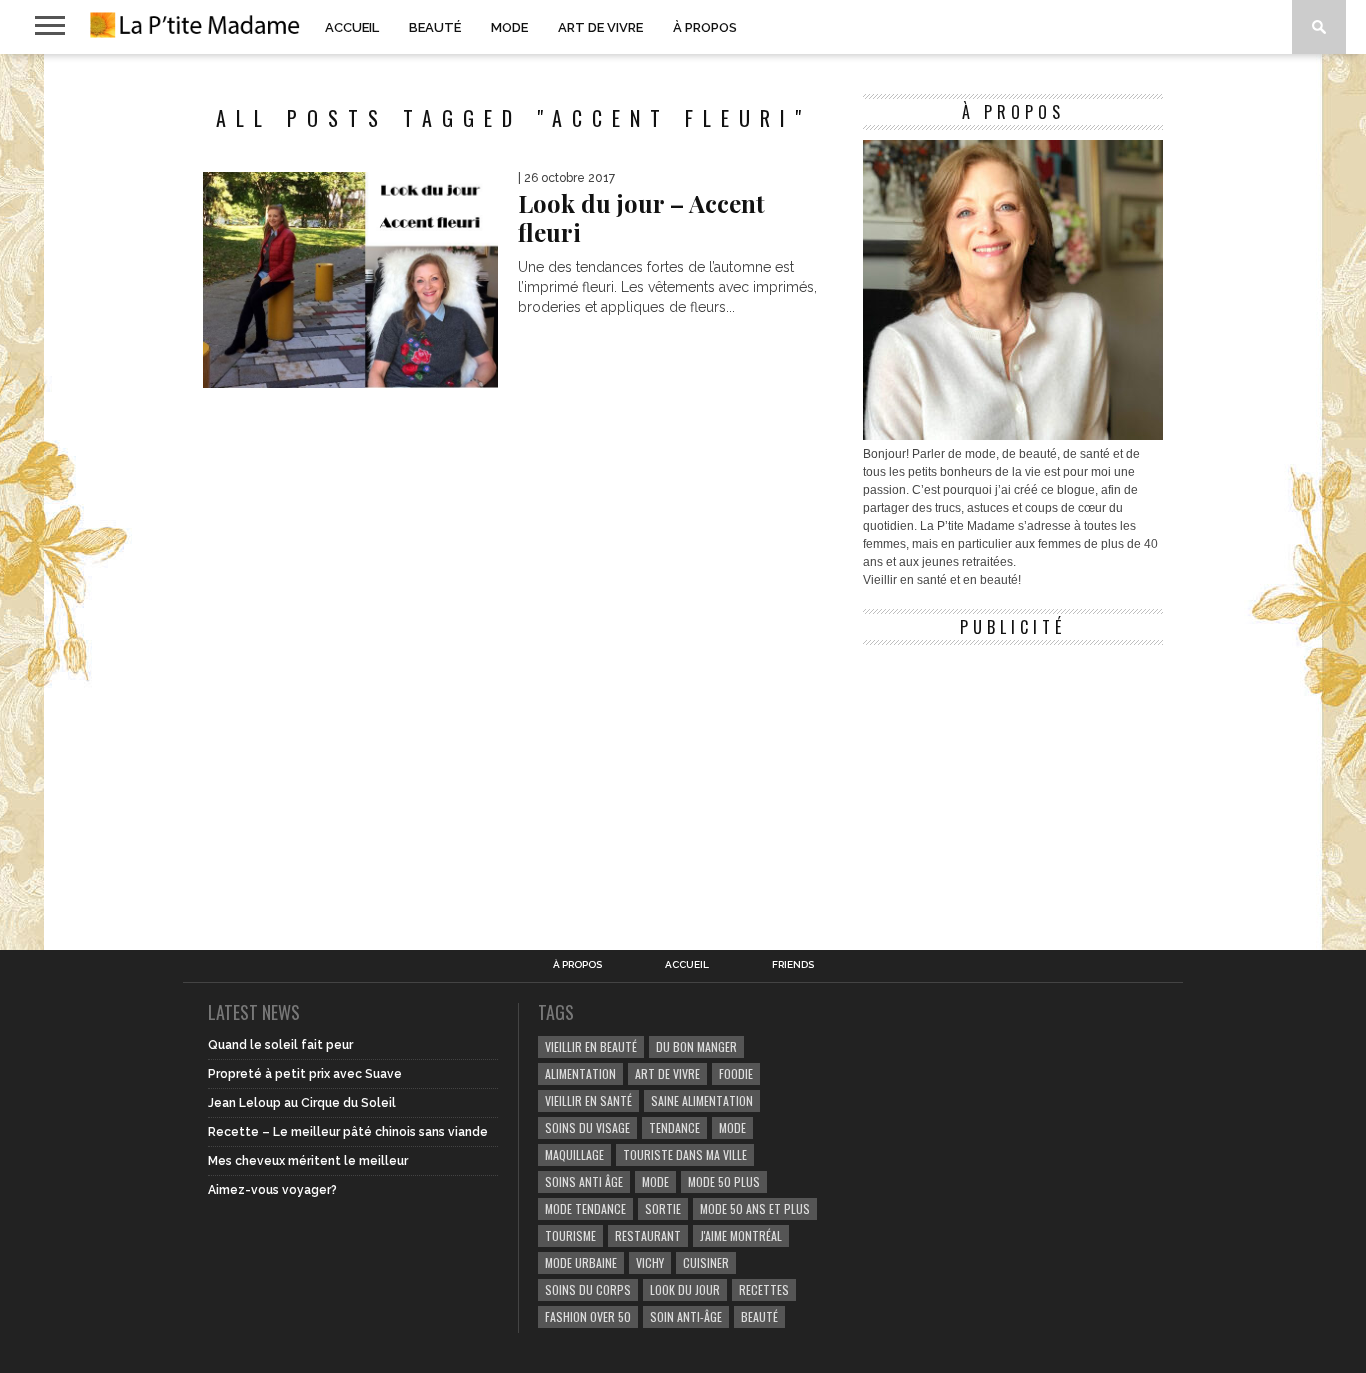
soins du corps (588, 1289)
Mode (509, 27)
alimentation (580, 1073)
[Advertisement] (1013, 780)
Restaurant (648, 1235)
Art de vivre (600, 27)
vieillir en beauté (591, 1046)
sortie (663, 1208)
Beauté (435, 27)
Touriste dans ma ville (685, 1154)
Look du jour (685, 1289)
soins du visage (587, 1127)
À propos (705, 27)
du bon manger (696, 1046)
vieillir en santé (588, 1100)
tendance (674, 1127)
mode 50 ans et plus (755, 1208)
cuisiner (706, 1262)
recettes (764, 1289)
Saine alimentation (702, 1100)
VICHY (650, 1262)
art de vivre (667, 1073)
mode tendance (585, 1208)
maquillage (574, 1154)
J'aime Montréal (741, 1235)
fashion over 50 (588, 1316)
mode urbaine (581, 1262)
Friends (793, 965)
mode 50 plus (724, 1181)
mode (732, 1127)
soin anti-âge (686, 1316)
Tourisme (570, 1235)
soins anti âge (584, 1181)
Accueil (352, 27)
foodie (736, 1073)
